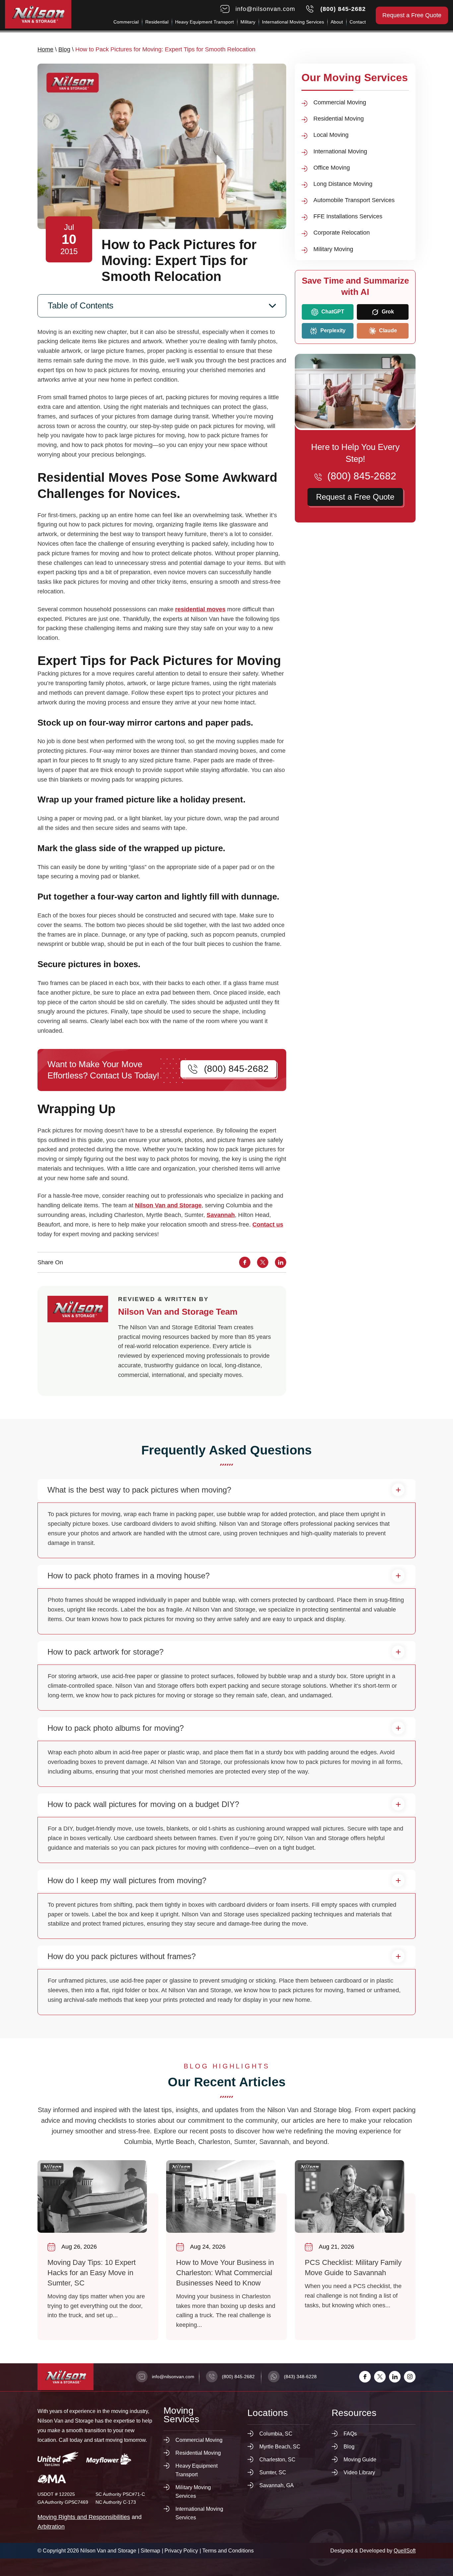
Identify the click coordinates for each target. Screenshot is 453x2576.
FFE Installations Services (348, 216)
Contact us (268, 1225)
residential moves (200, 609)
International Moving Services (293, 22)
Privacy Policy (181, 2551)
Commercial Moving (340, 102)
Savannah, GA (277, 2485)
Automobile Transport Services (354, 200)
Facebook (365, 2377)
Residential (157, 22)
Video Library (359, 2472)
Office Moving (332, 168)
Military (248, 22)
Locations (268, 2413)
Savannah (221, 1215)
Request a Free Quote (412, 15)
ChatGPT (332, 312)
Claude (387, 330)
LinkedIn (395, 2377)
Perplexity (332, 330)
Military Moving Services (193, 2492)
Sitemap (150, 2551)
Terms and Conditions (228, 2551)
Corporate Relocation (342, 233)
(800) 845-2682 (343, 9)
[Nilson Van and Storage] (38, 14)
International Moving (340, 151)
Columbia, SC (276, 2434)
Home (45, 49)
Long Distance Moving (343, 184)
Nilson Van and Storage (168, 1205)
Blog (64, 49)
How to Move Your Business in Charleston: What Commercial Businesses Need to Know (227, 2250)
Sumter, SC (273, 2472)
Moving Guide (360, 2460)
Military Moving (333, 249)
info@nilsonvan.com (265, 9)
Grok (387, 312)
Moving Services (181, 2415)
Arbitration (51, 2527)
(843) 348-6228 (300, 2377)
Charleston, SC (277, 2460)
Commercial (126, 22)
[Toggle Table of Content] (162, 306)
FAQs (350, 2434)
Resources (354, 2413)
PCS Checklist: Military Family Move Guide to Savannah (355, 2250)
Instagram (410, 2377)
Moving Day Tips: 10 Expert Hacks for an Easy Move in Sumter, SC (98, 2250)
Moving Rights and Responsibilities (84, 2517)
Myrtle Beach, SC (280, 2447)
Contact (358, 22)
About (337, 22)
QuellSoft (405, 2551)
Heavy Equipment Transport (204, 22)
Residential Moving (339, 119)
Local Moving (331, 135)
